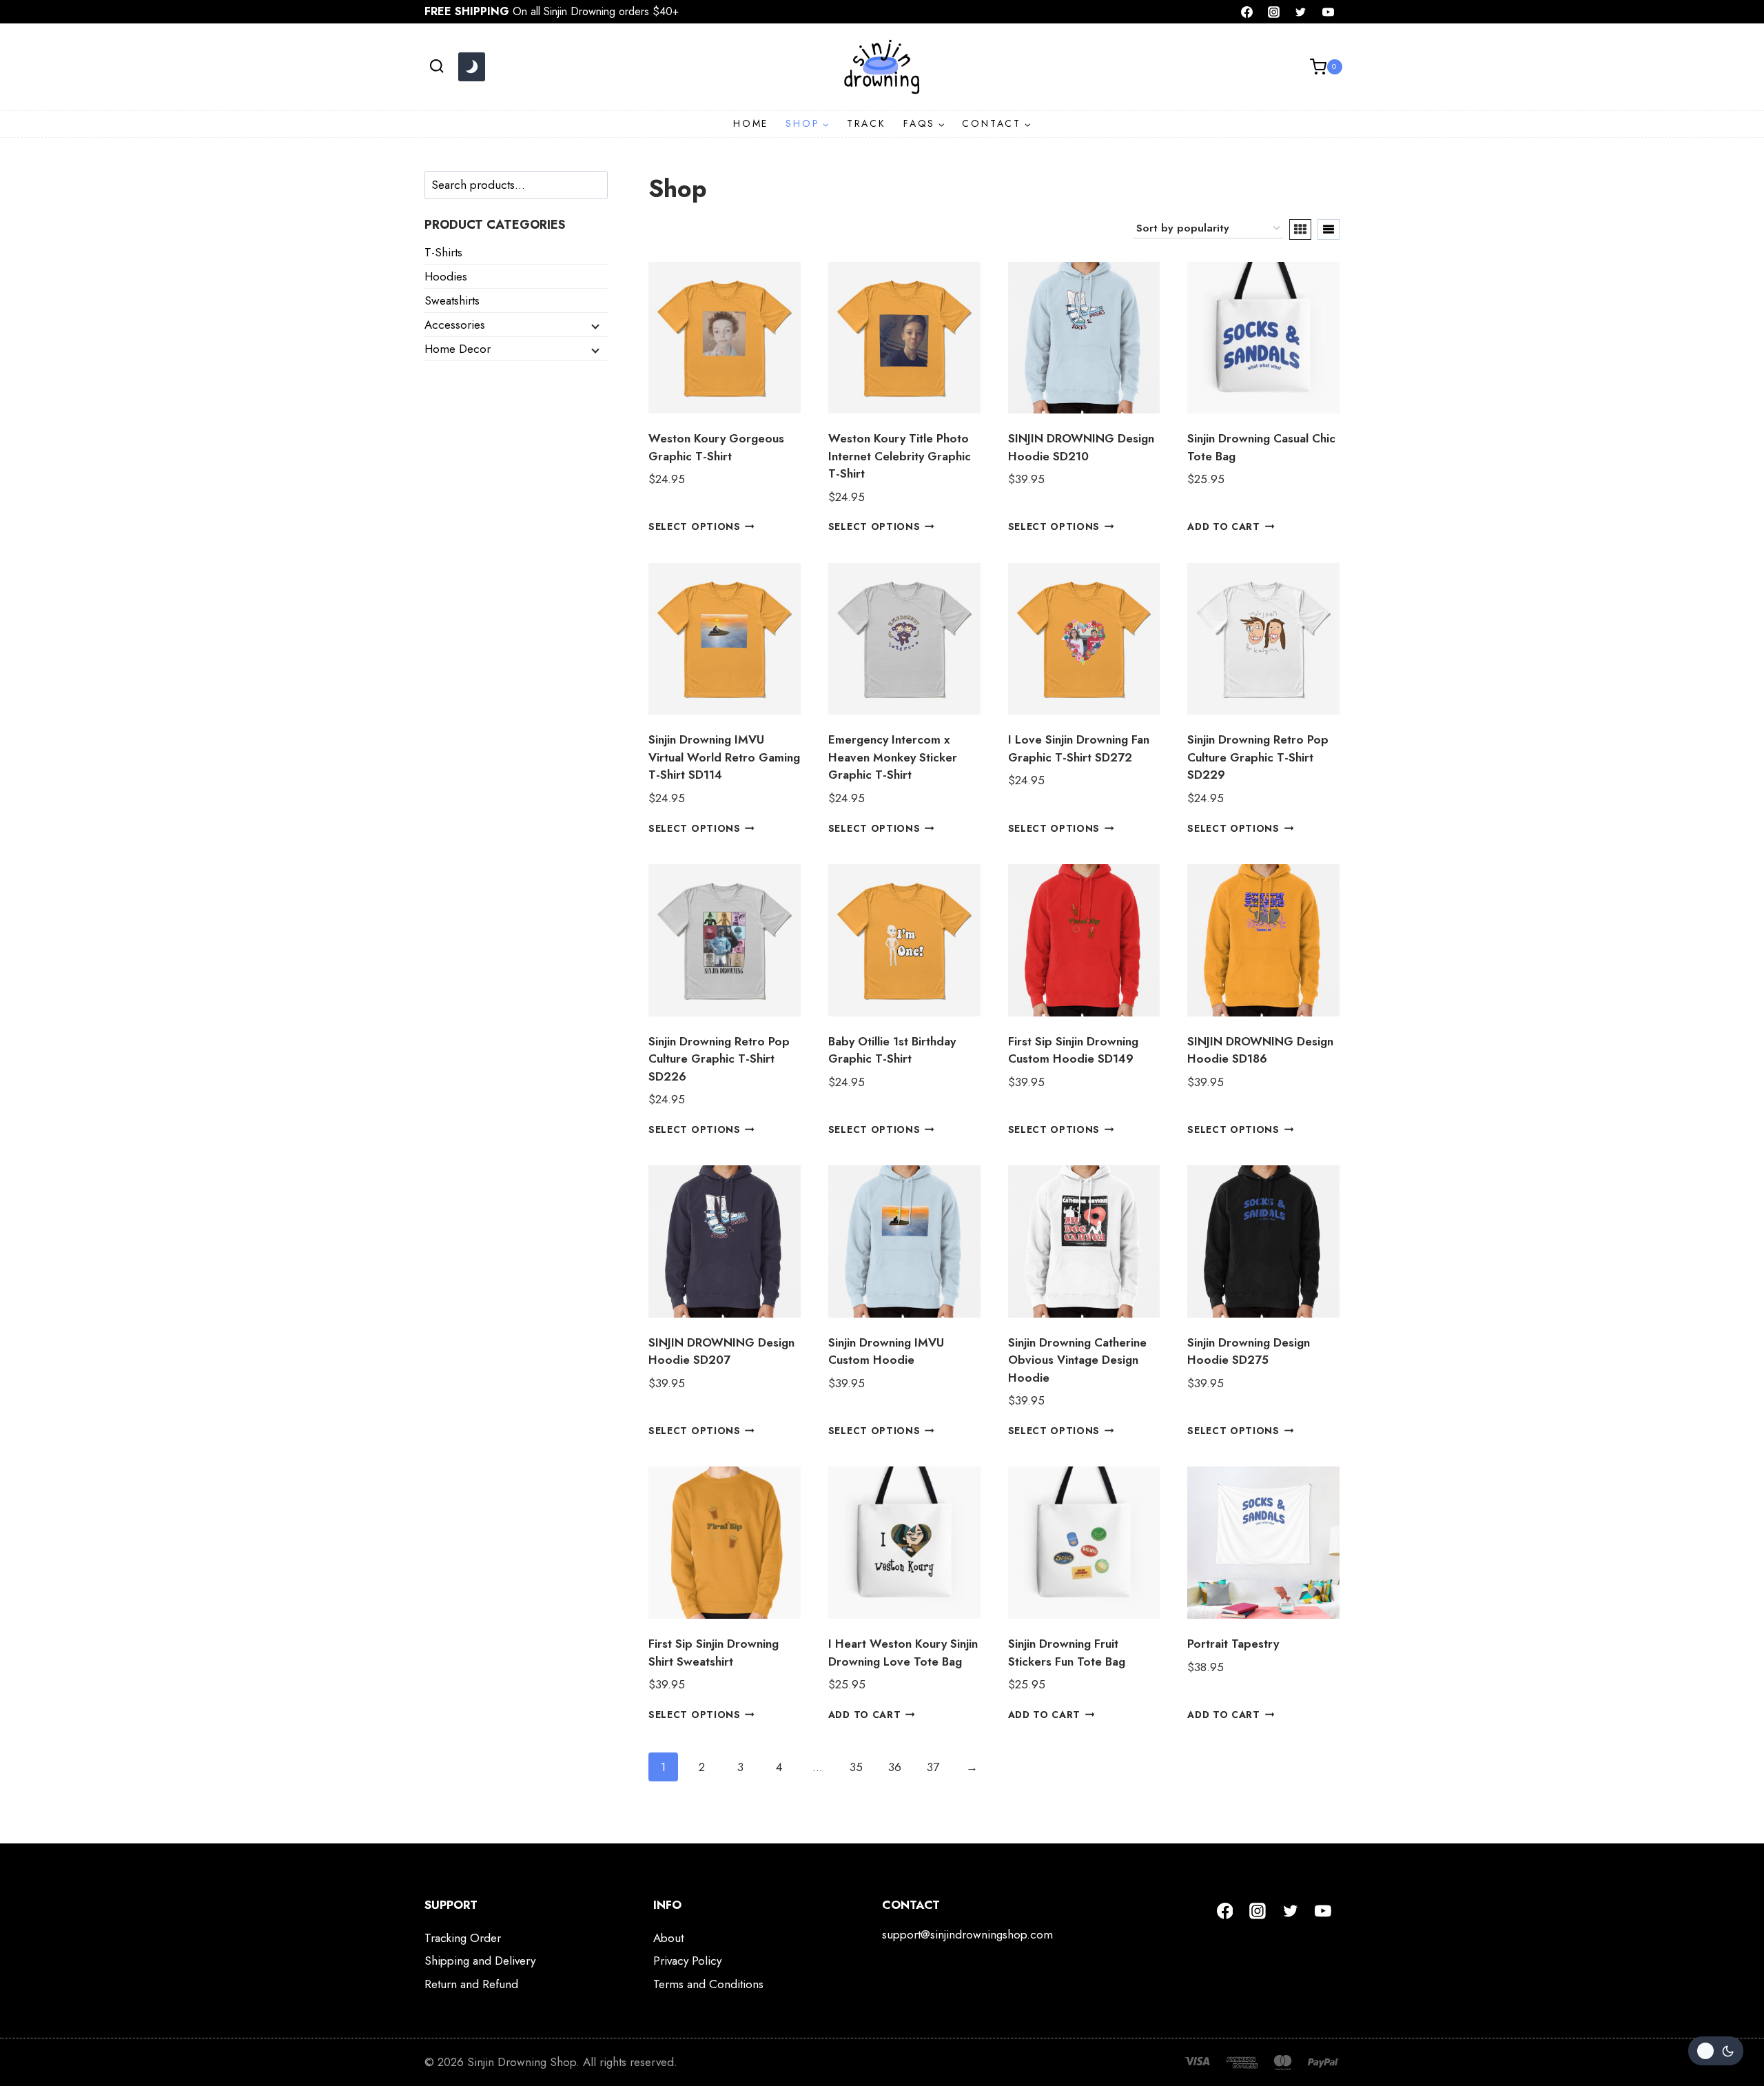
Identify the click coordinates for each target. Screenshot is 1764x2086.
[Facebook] (1247, 12)
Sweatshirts (452, 300)
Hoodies (446, 276)
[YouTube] (1328, 12)
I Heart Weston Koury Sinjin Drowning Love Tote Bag (903, 1653)
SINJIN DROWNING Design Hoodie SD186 (1260, 1050)
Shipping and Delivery (480, 1961)
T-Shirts (443, 252)
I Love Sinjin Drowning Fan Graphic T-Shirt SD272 (1079, 748)
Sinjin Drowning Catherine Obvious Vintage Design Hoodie (1077, 1360)
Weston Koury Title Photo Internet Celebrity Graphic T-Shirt (900, 456)
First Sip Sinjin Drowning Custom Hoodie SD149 (1073, 1050)
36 (895, 1767)
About (668, 1938)
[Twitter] (1301, 12)
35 (856, 1767)
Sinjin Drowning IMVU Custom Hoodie (886, 1351)
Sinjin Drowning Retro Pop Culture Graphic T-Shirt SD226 (719, 1059)
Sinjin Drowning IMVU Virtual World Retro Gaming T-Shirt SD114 (724, 757)
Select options (695, 526)
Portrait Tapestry (1233, 1644)
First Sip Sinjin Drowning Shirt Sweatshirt (714, 1653)
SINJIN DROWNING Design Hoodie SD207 (721, 1351)
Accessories (455, 325)
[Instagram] (1274, 12)
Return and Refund (471, 1984)
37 (933, 1767)
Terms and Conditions (708, 1984)
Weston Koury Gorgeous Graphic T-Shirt (716, 447)
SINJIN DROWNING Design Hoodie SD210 (1081, 447)
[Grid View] (1300, 229)
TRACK (866, 123)
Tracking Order (463, 1938)
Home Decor (458, 349)
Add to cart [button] (1223, 526)
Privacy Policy (687, 1961)
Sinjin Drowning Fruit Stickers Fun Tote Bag (1067, 1653)
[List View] (1329, 229)
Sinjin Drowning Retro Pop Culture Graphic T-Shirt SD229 (1258, 757)
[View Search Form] (437, 67)
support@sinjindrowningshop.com (967, 1934)
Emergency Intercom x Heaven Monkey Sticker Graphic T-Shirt (893, 757)
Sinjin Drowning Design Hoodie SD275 (1249, 1351)
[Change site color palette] (471, 67)
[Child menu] (594, 325)
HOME (751, 123)
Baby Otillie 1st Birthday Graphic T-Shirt (892, 1050)
